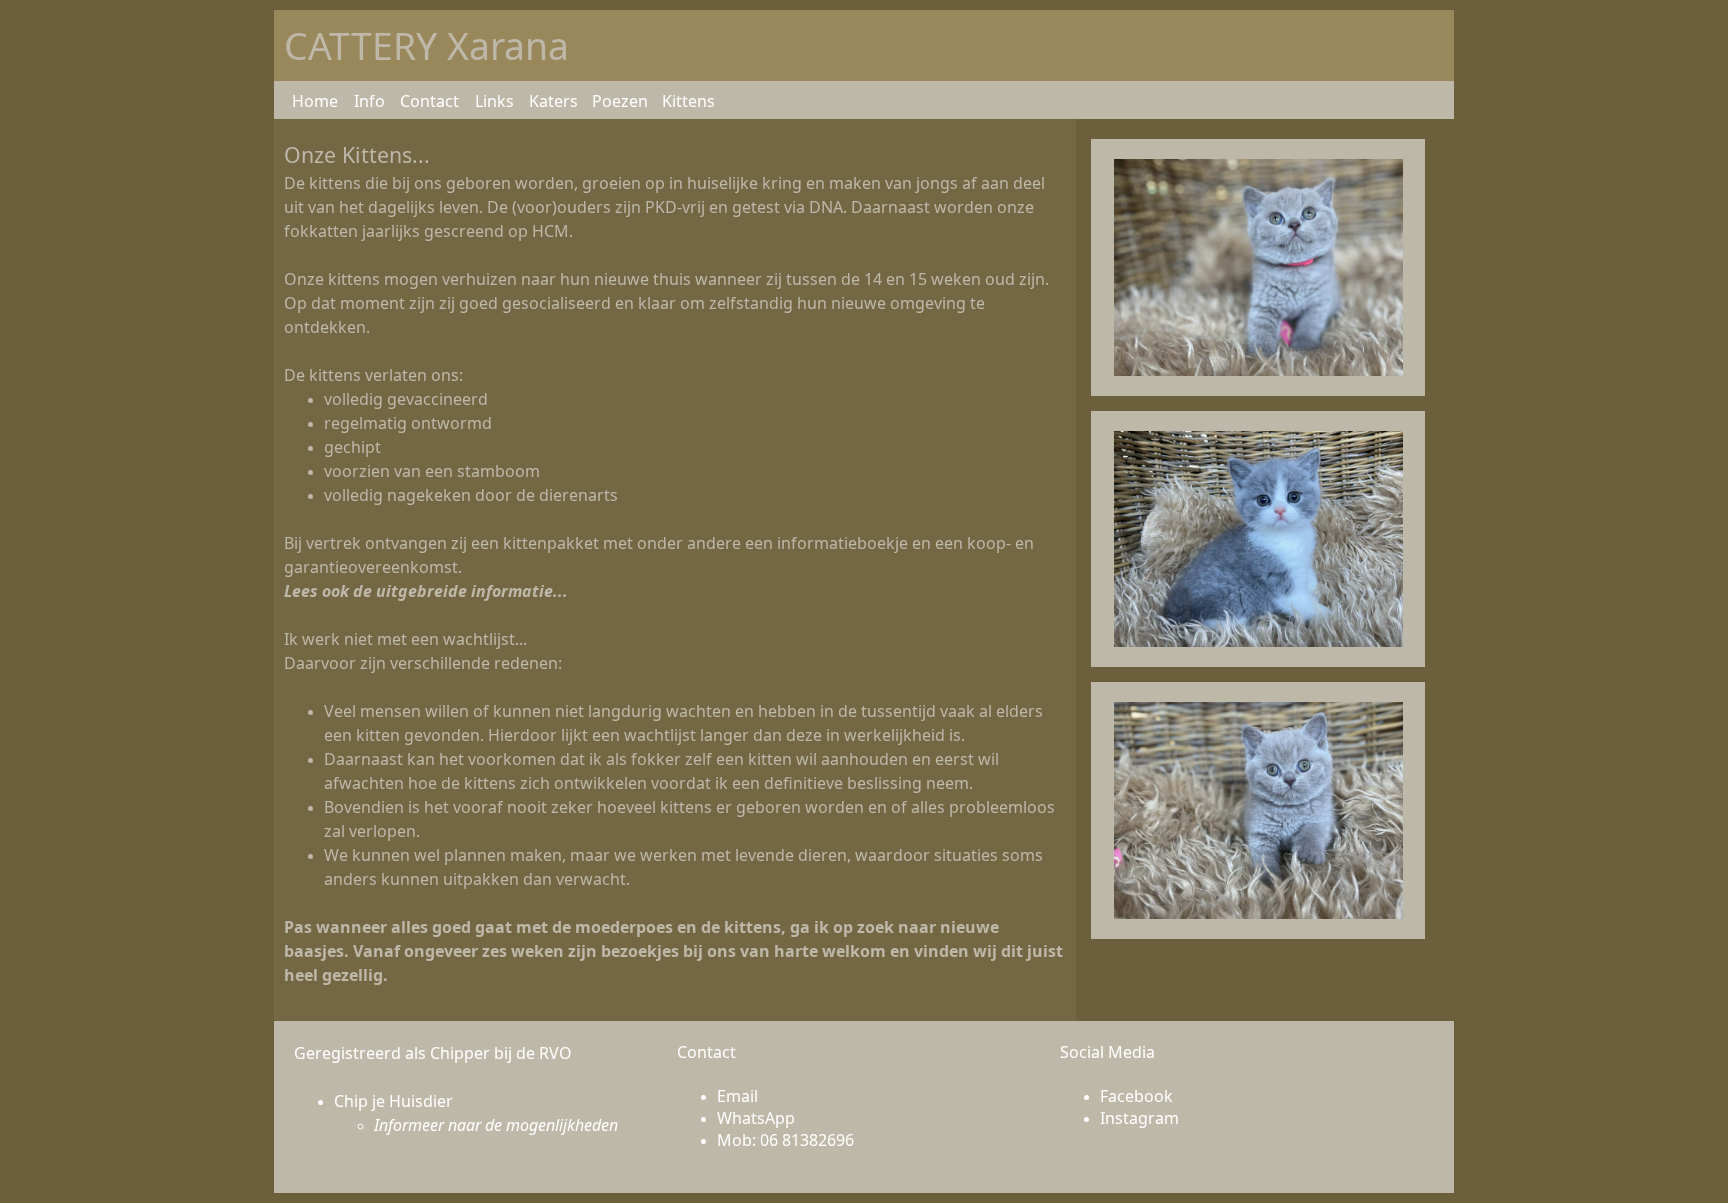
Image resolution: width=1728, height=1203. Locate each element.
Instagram (1139, 1118)
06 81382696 (807, 1140)
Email (737, 1096)
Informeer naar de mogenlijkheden (496, 1125)
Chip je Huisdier (393, 1101)
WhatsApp (756, 1118)
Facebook (1136, 1096)
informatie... (519, 591)
